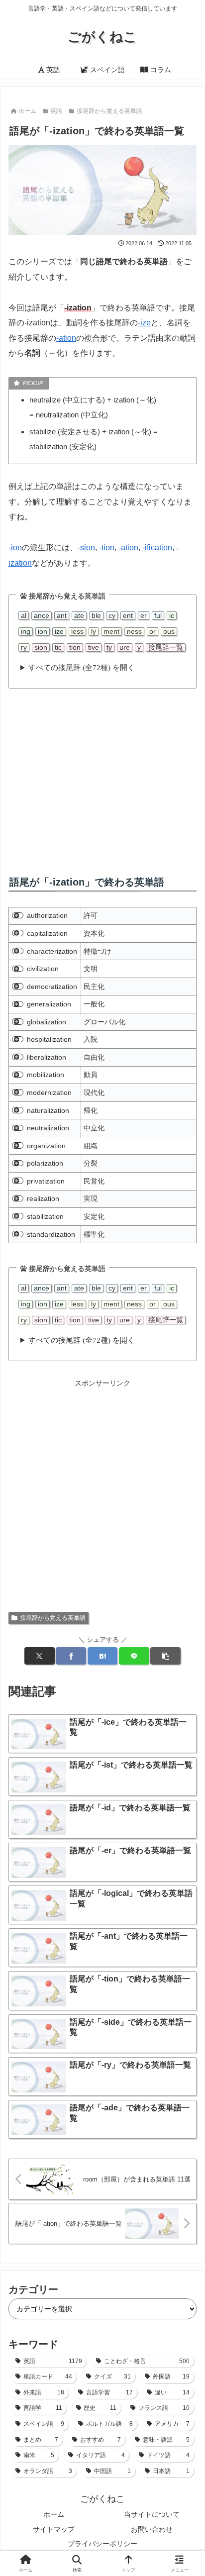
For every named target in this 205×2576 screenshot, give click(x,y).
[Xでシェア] (39, 1656)
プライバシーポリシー (102, 2544)
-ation (66, 338)
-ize (144, 323)
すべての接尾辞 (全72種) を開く (82, 667)
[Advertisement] (102, 774)
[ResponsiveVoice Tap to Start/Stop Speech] (18, 916)
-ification (157, 547)
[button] (165, 1656)
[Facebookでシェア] (71, 1656)
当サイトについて (152, 2514)
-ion (15, 547)
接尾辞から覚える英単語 (53, 1618)
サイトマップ (54, 2529)
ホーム (54, 2514)
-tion (107, 547)
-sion (86, 547)
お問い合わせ (152, 2529)
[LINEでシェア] (134, 1656)
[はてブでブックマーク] (102, 1656)
